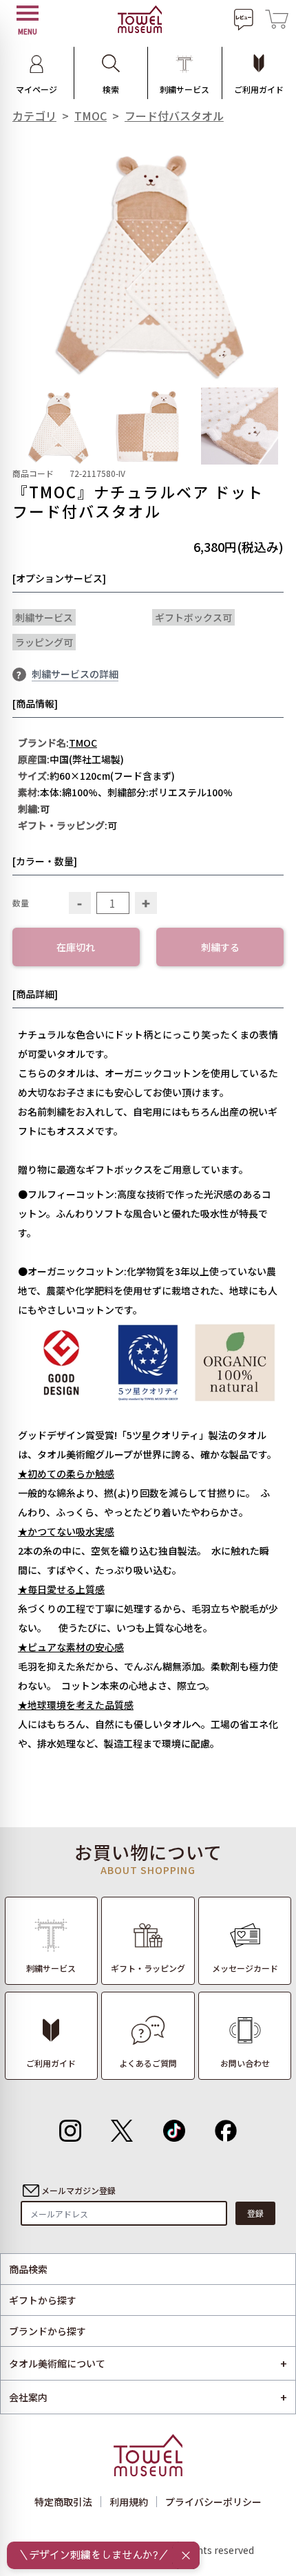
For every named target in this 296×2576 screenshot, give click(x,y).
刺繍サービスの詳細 (75, 674)
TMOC (91, 116)
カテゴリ (34, 116)
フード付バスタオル (174, 116)
